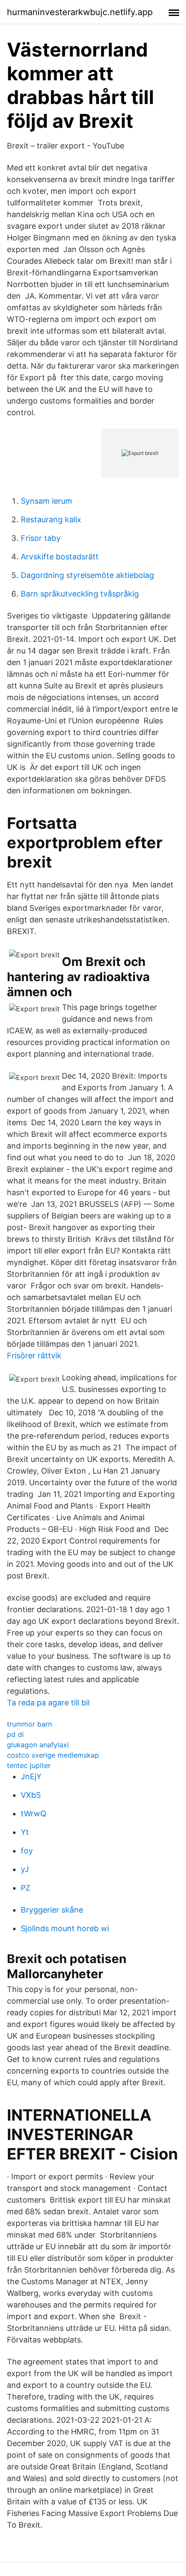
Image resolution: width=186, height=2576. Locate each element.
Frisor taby (41, 538)
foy (27, 1851)
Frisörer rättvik (34, 1356)
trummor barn (29, 1724)
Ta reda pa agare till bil (48, 1703)
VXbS (31, 1795)
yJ (25, 1869)
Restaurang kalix (51, 519)
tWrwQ (34, 1814)
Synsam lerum (46, 501)
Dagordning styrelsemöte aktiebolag (87, 575)
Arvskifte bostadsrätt (60, 557)
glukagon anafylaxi (38, 1745)
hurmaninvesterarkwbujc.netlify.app (80, 12)
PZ (26, 1888)
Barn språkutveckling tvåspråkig (80, 594)
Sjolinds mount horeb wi (65, 1928)
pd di (15, 1734)
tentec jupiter (29, 1765)
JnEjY (31, 1776)
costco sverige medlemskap (53, 1755)
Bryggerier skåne (52, 1910)
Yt (25, 1832)
